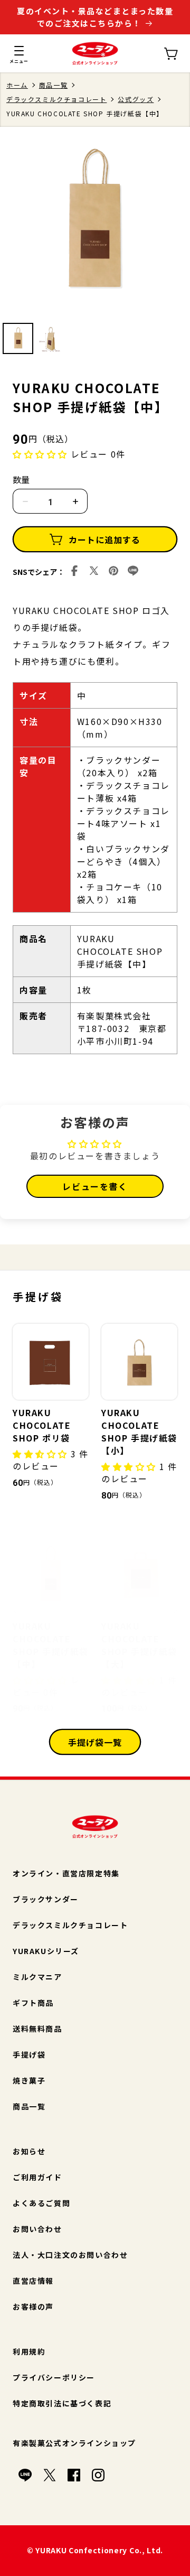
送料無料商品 (37, 2029)
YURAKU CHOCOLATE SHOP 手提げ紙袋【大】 (139, 1645)
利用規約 (29, 2351)
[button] (19, 53)
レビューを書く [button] (95, 1186)
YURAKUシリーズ (46, 1951)
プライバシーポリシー (54, 2377)
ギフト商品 (33, 2003)
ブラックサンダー (46, 1899)
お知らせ (29, 2151)
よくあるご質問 (41, 2203)
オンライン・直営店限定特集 (66, 1873)
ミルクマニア (37, 1977)
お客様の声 (33, 2307)
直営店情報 (33, 2281)
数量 (21, 479)
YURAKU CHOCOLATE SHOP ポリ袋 (42, 1425)
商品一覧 (53, 85)
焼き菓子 (29, 2080)
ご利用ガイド (37, 2177)
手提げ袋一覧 (95, 1742)
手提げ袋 (29, 2054)
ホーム (17, 85)
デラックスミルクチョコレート (56, 99)
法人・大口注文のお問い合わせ (70, 2255)
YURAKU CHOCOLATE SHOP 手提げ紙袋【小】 (139, 1431)
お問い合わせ (37, 2229)
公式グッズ (136, 99)
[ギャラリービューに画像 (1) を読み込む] (18, 338)
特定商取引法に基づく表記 (62, 2403)
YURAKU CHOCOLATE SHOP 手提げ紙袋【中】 (51, 1645)
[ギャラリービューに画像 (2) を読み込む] (51, 338)
